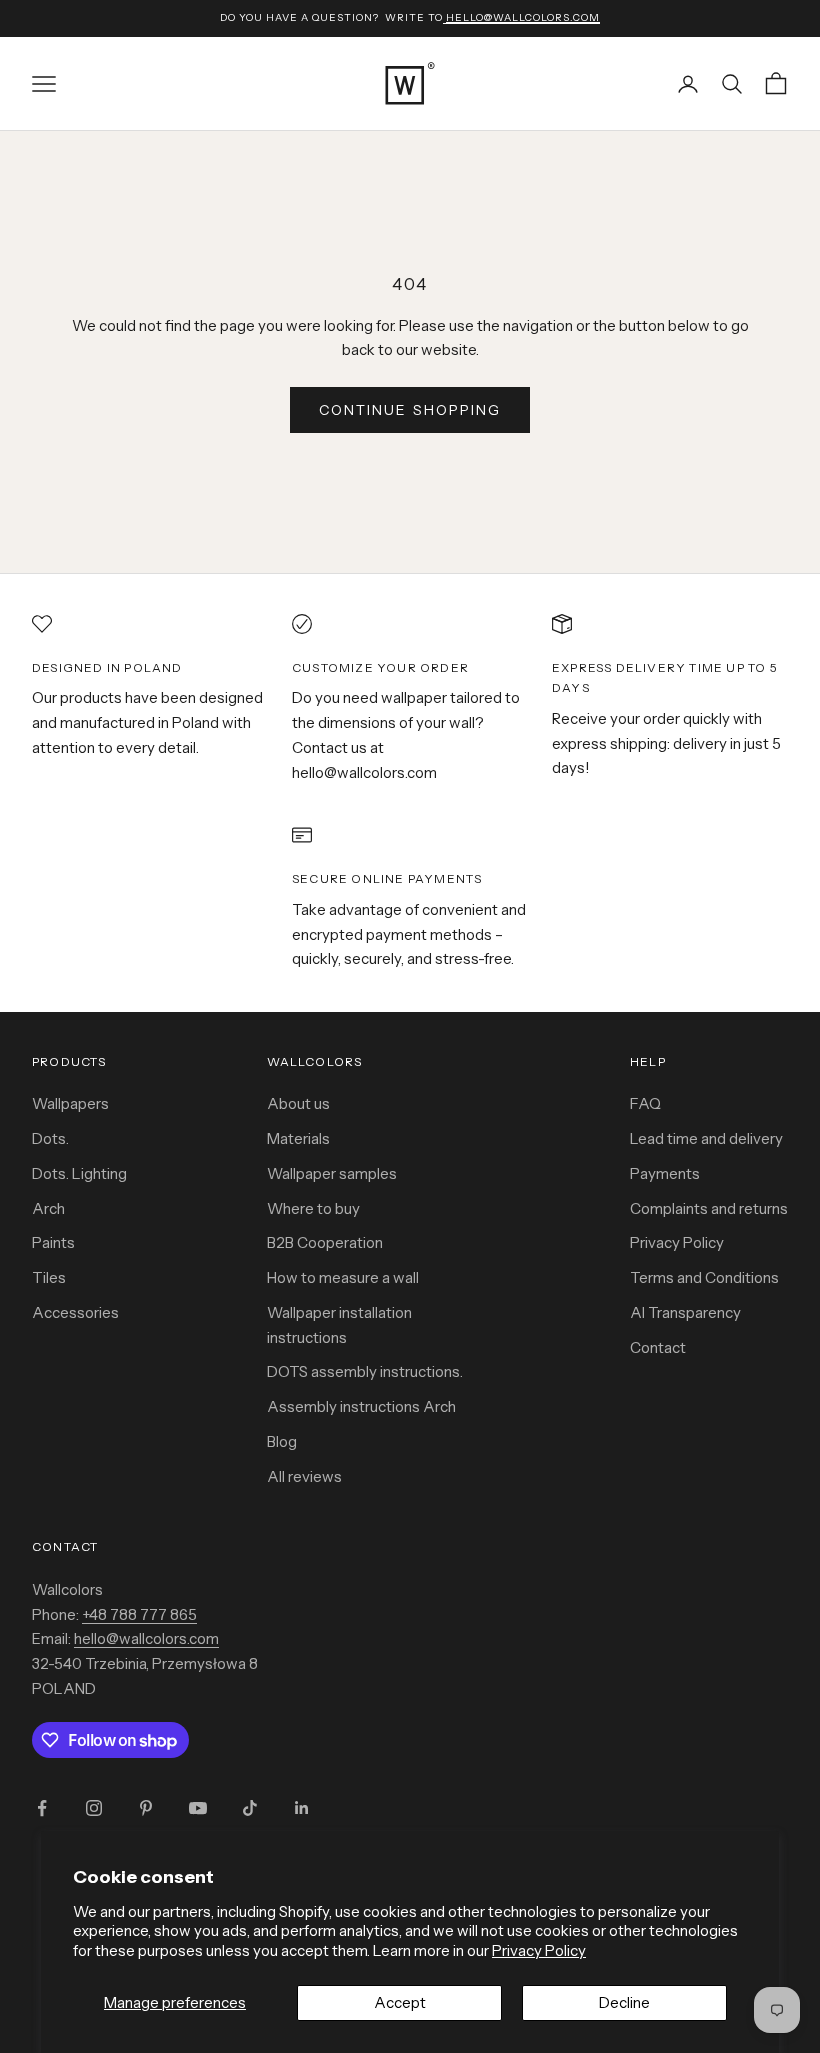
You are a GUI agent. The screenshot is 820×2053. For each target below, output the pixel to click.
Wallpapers (70, 1103)
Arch (48, 1208)
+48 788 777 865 (139, 1614)
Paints (53, 1242)
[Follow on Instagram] (94, 1808)
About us (298, 1103)
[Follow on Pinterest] (146, 1808)
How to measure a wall (343, 1277)
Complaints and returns (709, 1208)
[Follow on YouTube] (198, 1808)
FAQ (645, 1103)
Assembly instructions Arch (361, 1406)
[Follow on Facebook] (42, 1808)
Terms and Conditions (704, 1277)
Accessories (75, 1312)
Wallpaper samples (332, 1173)
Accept (400, 2002)
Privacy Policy (539, 1950)
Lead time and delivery (706, 1138)
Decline (624, 2002)
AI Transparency (685, 1312)
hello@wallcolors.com (146, 1638)
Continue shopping (410, 410)
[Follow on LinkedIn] (302, 1808)
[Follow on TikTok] (250, 1808)
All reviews (304, 1476)
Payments (665, 1173)
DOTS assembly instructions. (365, 1371)
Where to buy (313, 1208)
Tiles (49, 1277)
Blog (282, 1441)
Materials (298, 1138)
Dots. (50, 1138)
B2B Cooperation (325, 1242)
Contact (658, 1347)
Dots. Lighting (79, 1173)
